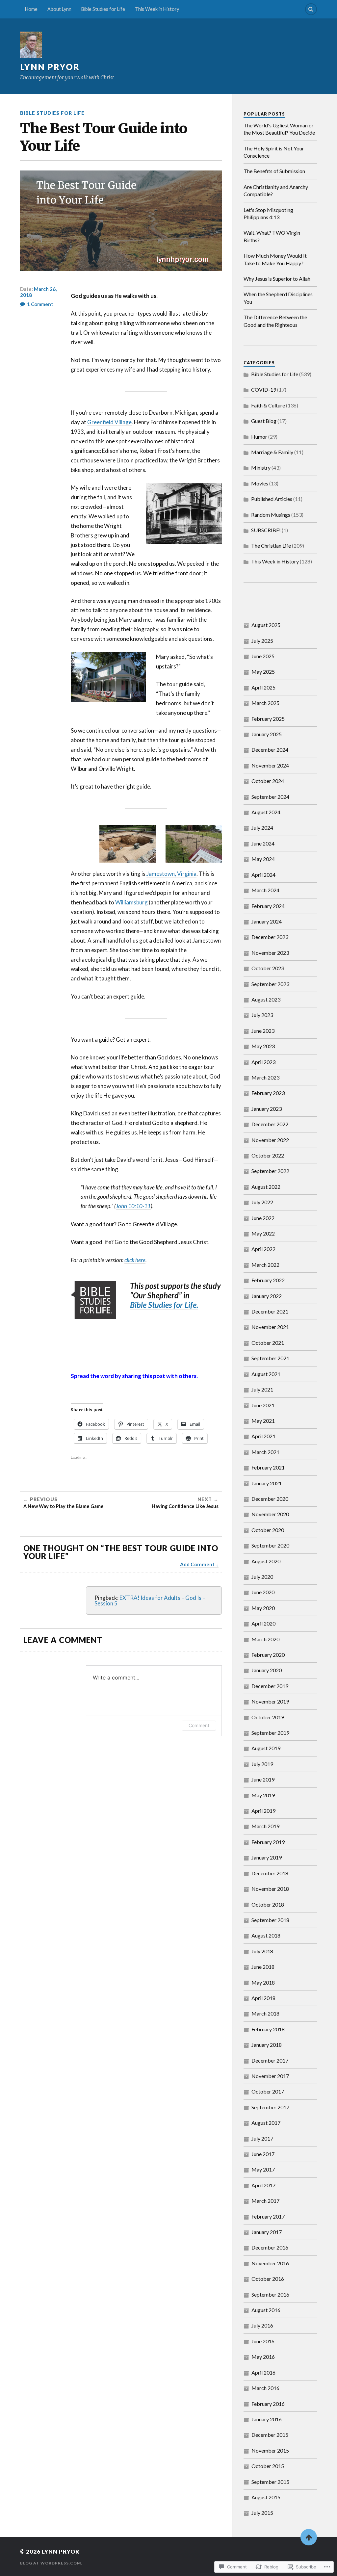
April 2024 (263, 875)
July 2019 (262, 1764)
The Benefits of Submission (274, 171)
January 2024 (267, 921)
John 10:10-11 (133, 1206)
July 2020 (262, 1577)
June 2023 (263, 1031)
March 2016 (265, 2388)
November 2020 (270, 1514)
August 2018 (266, 1935)
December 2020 (270, 1499)
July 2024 (262, 828)
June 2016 (263, 2341)
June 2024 (263, 843)
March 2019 (265, 1826)
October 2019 (268, 1717)
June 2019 (263, 1779)
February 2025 (268, 719)
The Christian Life (271, 546)
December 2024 (270, 750)
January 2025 (267, 734)
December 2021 (270, 1311)
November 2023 (270, 953)
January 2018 (267, 2045)
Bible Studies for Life (103, 9)
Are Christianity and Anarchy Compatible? (276, 190)
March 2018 (265, 2013)
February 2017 (268, 2216)
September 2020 (270, 1545)
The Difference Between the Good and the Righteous (275, 321)
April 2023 (263, 1062)
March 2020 (265, 1639)
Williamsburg (131, 902)
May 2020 (263, 1608)
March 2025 (265, 703)
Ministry (261, 468)
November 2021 (270, 1327)
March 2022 (265, 1265)
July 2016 (262, 2325)
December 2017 (270, 2060)
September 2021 (270, 1358)
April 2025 (263, 687)
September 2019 (270, 1733)
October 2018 (268, 1904)
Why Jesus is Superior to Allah (277, 279)
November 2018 (270, 1889)
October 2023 (268, 968)
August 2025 (266, 625)
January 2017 (267, 2232)
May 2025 (263, 672)
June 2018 (263, 1967)
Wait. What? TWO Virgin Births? (272, 236)
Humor (259, 437)
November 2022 (270, 1140)
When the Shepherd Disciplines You (278, 298)
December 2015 (270, 2435)
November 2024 (270, 765)
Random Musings (271, 515)
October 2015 (268, 2466)
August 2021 (266, 1374)
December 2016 (270, 2247)
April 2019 (263, 1811)
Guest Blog (264, 421)
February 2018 (268, 2029)
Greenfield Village (109, 422)
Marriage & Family (272, 452)
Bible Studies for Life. (164, 1305)
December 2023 (270, 937)
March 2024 (265, 890)
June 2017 (263, 2154)
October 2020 (268, 1530)
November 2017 (270, 2076)
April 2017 (263, 2185)
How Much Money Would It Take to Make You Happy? (275, 259)
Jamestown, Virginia (171, 874)
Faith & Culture (268, 405)
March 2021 (265, 1452)
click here (135, 1260)
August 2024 (266, 812)
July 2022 (262, 1202)
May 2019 (263, 1795)
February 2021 (268, 1467)
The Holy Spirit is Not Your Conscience (274, 152)
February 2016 (268, 2404)
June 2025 (263, 656)
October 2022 (268, 1155)
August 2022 (266, 1187)
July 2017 (262, 2138)
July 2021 (262, 1389)
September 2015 (270, 2482)
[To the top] (309, 2537)
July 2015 (262, 2513)
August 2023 (266, 999)
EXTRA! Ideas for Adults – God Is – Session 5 (150, 1600)
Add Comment (197, 1564)
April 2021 (263, 1436)
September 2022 (270, 1171)
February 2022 (268, 1280)
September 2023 (270, 984)
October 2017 (268, 2091)
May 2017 (263, 2169)
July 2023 (262, 1015)
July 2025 (262, 641)
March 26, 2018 (38, 292)
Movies (260, 483)
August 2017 (266, 2123)
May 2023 (263, 1046)
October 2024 (268, 781)
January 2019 (267, 1857)
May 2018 (263, 1982)
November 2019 (270, 1701)
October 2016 (268, 2279)
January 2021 (267, 1483)
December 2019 (270, 1686)
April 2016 (263, 2372)
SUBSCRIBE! (266, 530)
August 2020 (266, 1561)
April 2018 (263, 1998)
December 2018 (270, 1873)
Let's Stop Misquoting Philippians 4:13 (268, 213)
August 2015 (266, 2497)
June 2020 (263, 1592)
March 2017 (265, 2201)
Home (31, 9)
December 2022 (270, 1124)
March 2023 (265, 1077)
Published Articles (272, 499)
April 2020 (263, 1623)
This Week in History (157, 9)
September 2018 (270, 1920)
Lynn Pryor (50, 67)
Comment (199, 1725)
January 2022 (267, 1296)
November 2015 (270, 2450)
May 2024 (263, 859)
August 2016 (266, 2310)
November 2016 (270, 2263)
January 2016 (267, 2419)
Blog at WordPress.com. (51, 2563)
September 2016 (270, 2294)
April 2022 (263, 1249)
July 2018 (262, 1951)
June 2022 (263, 1218)
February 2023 (268, 1093)
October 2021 (268, 1343)
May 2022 (263, 1233)
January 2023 (267, 1109)
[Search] (311, 9)
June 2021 (263, 1405)
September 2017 (270, 2107)
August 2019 (266, 1748)
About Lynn (59, 9)
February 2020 (268, 1655)
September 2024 (270, 797)
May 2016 (263, 2357)
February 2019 (268, 1842)
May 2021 (263, 1421)
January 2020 (267, 1670)
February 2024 (268, 906)
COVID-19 (264, 390)
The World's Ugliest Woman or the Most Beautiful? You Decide (279, 129)
